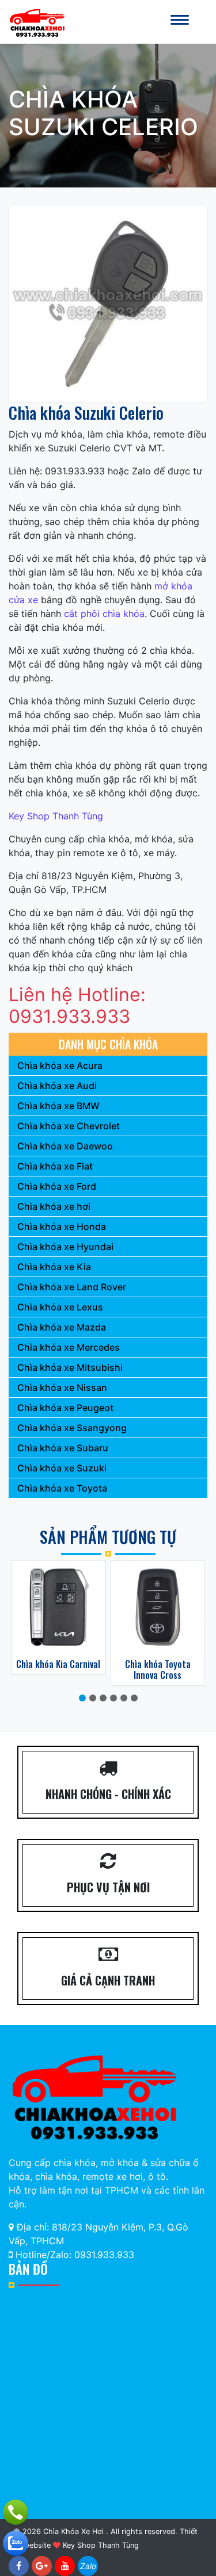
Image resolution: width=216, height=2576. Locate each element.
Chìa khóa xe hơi (54, 1206)
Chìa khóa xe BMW (58, 1106)
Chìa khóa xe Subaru (63, 1448)
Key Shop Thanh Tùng (56, 816)
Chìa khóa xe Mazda (62, 1327)
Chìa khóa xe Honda (62, 1226)
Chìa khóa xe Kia (54, 1267)
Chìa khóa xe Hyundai (65, 1247)
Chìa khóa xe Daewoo (65, 1146)
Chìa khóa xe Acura (60, 1065)
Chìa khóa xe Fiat (55, 1166)
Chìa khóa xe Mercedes (69, 1347)
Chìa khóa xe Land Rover (72, 1287)
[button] (82, 1698)
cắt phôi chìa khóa (104, 614)
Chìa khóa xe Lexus (60, 1307)
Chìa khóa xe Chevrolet (69, 1126)
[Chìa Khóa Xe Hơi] (37, 21)
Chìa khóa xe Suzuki (62, 1468)
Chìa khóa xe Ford (57, 1186)
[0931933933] (16, 2543)
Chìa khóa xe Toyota (62, 1488)
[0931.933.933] (16, 2512)
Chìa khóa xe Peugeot (65, 1408)
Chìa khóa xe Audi (57, 1086)
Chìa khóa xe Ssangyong (72, 1428)
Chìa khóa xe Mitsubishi (70, 1367)
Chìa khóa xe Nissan (62, 1387)
